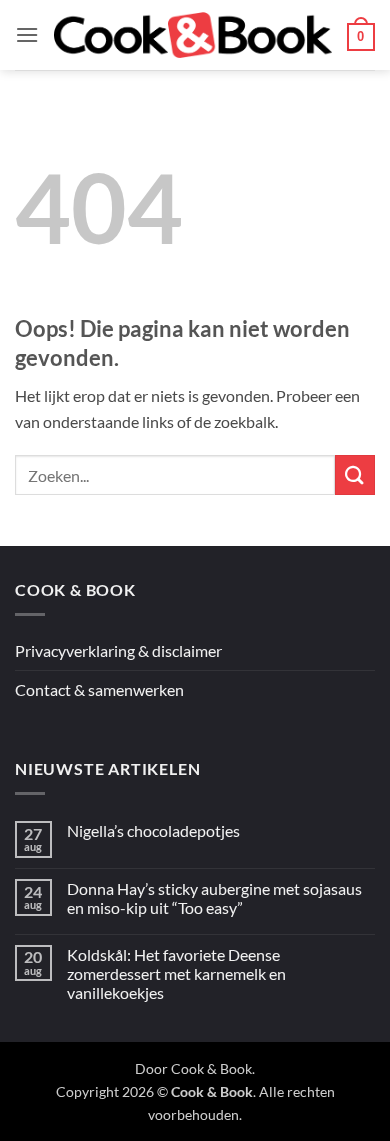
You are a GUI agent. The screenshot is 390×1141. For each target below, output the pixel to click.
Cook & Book (211, 1068)
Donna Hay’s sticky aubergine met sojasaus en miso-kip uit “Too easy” (214, 898)
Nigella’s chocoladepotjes (153, 830)
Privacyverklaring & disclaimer (118, 650)
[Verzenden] (355, 474)
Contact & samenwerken (99, 689)
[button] (27, 34)
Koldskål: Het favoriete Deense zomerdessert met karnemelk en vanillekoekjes (176, 973)
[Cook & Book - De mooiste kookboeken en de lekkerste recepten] (193, 35)
